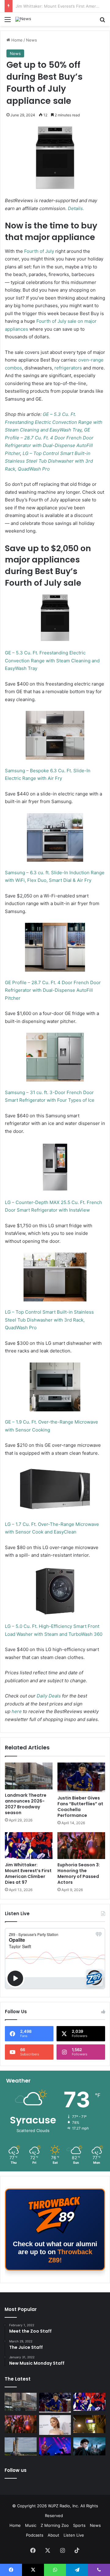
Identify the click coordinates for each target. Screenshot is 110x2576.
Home (16, 40)
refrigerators (68, 368)
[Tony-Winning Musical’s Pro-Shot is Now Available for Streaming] (89, 2424)
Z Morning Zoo (55, 2525)
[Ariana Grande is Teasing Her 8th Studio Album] (55, 2425)
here (17, 1711)
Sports (79, 2525)
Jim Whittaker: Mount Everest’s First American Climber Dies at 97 (28, 1874)
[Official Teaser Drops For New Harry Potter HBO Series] (89, 2446)
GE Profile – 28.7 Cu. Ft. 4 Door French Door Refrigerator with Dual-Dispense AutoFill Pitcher (53, 990)
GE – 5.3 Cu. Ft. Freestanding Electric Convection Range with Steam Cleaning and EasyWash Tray (54, 422)
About (53, 2535)
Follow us (16, 2470)
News (31, 40)
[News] (23, 19)
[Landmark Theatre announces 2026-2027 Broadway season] (29, 1776)
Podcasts (35, 2535)
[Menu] (8, 22)
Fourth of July (39, 251)
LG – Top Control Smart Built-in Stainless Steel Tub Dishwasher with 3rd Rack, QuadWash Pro (49, 461)
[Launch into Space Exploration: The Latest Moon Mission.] (21, 2446)
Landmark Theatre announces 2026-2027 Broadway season (26, 1804)
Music (31, 2525)
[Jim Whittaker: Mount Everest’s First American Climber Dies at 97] (29, 1846)
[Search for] (102, 22)
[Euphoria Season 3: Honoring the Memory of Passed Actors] (81, 1846)
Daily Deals (49, 1696)
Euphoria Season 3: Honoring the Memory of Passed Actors (79, 1874)
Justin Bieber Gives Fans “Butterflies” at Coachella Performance (80, 1807)
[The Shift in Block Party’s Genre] (55, 2446)
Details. (76, 208)
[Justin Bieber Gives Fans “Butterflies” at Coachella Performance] (81, 1777)
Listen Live (74, 2535)
